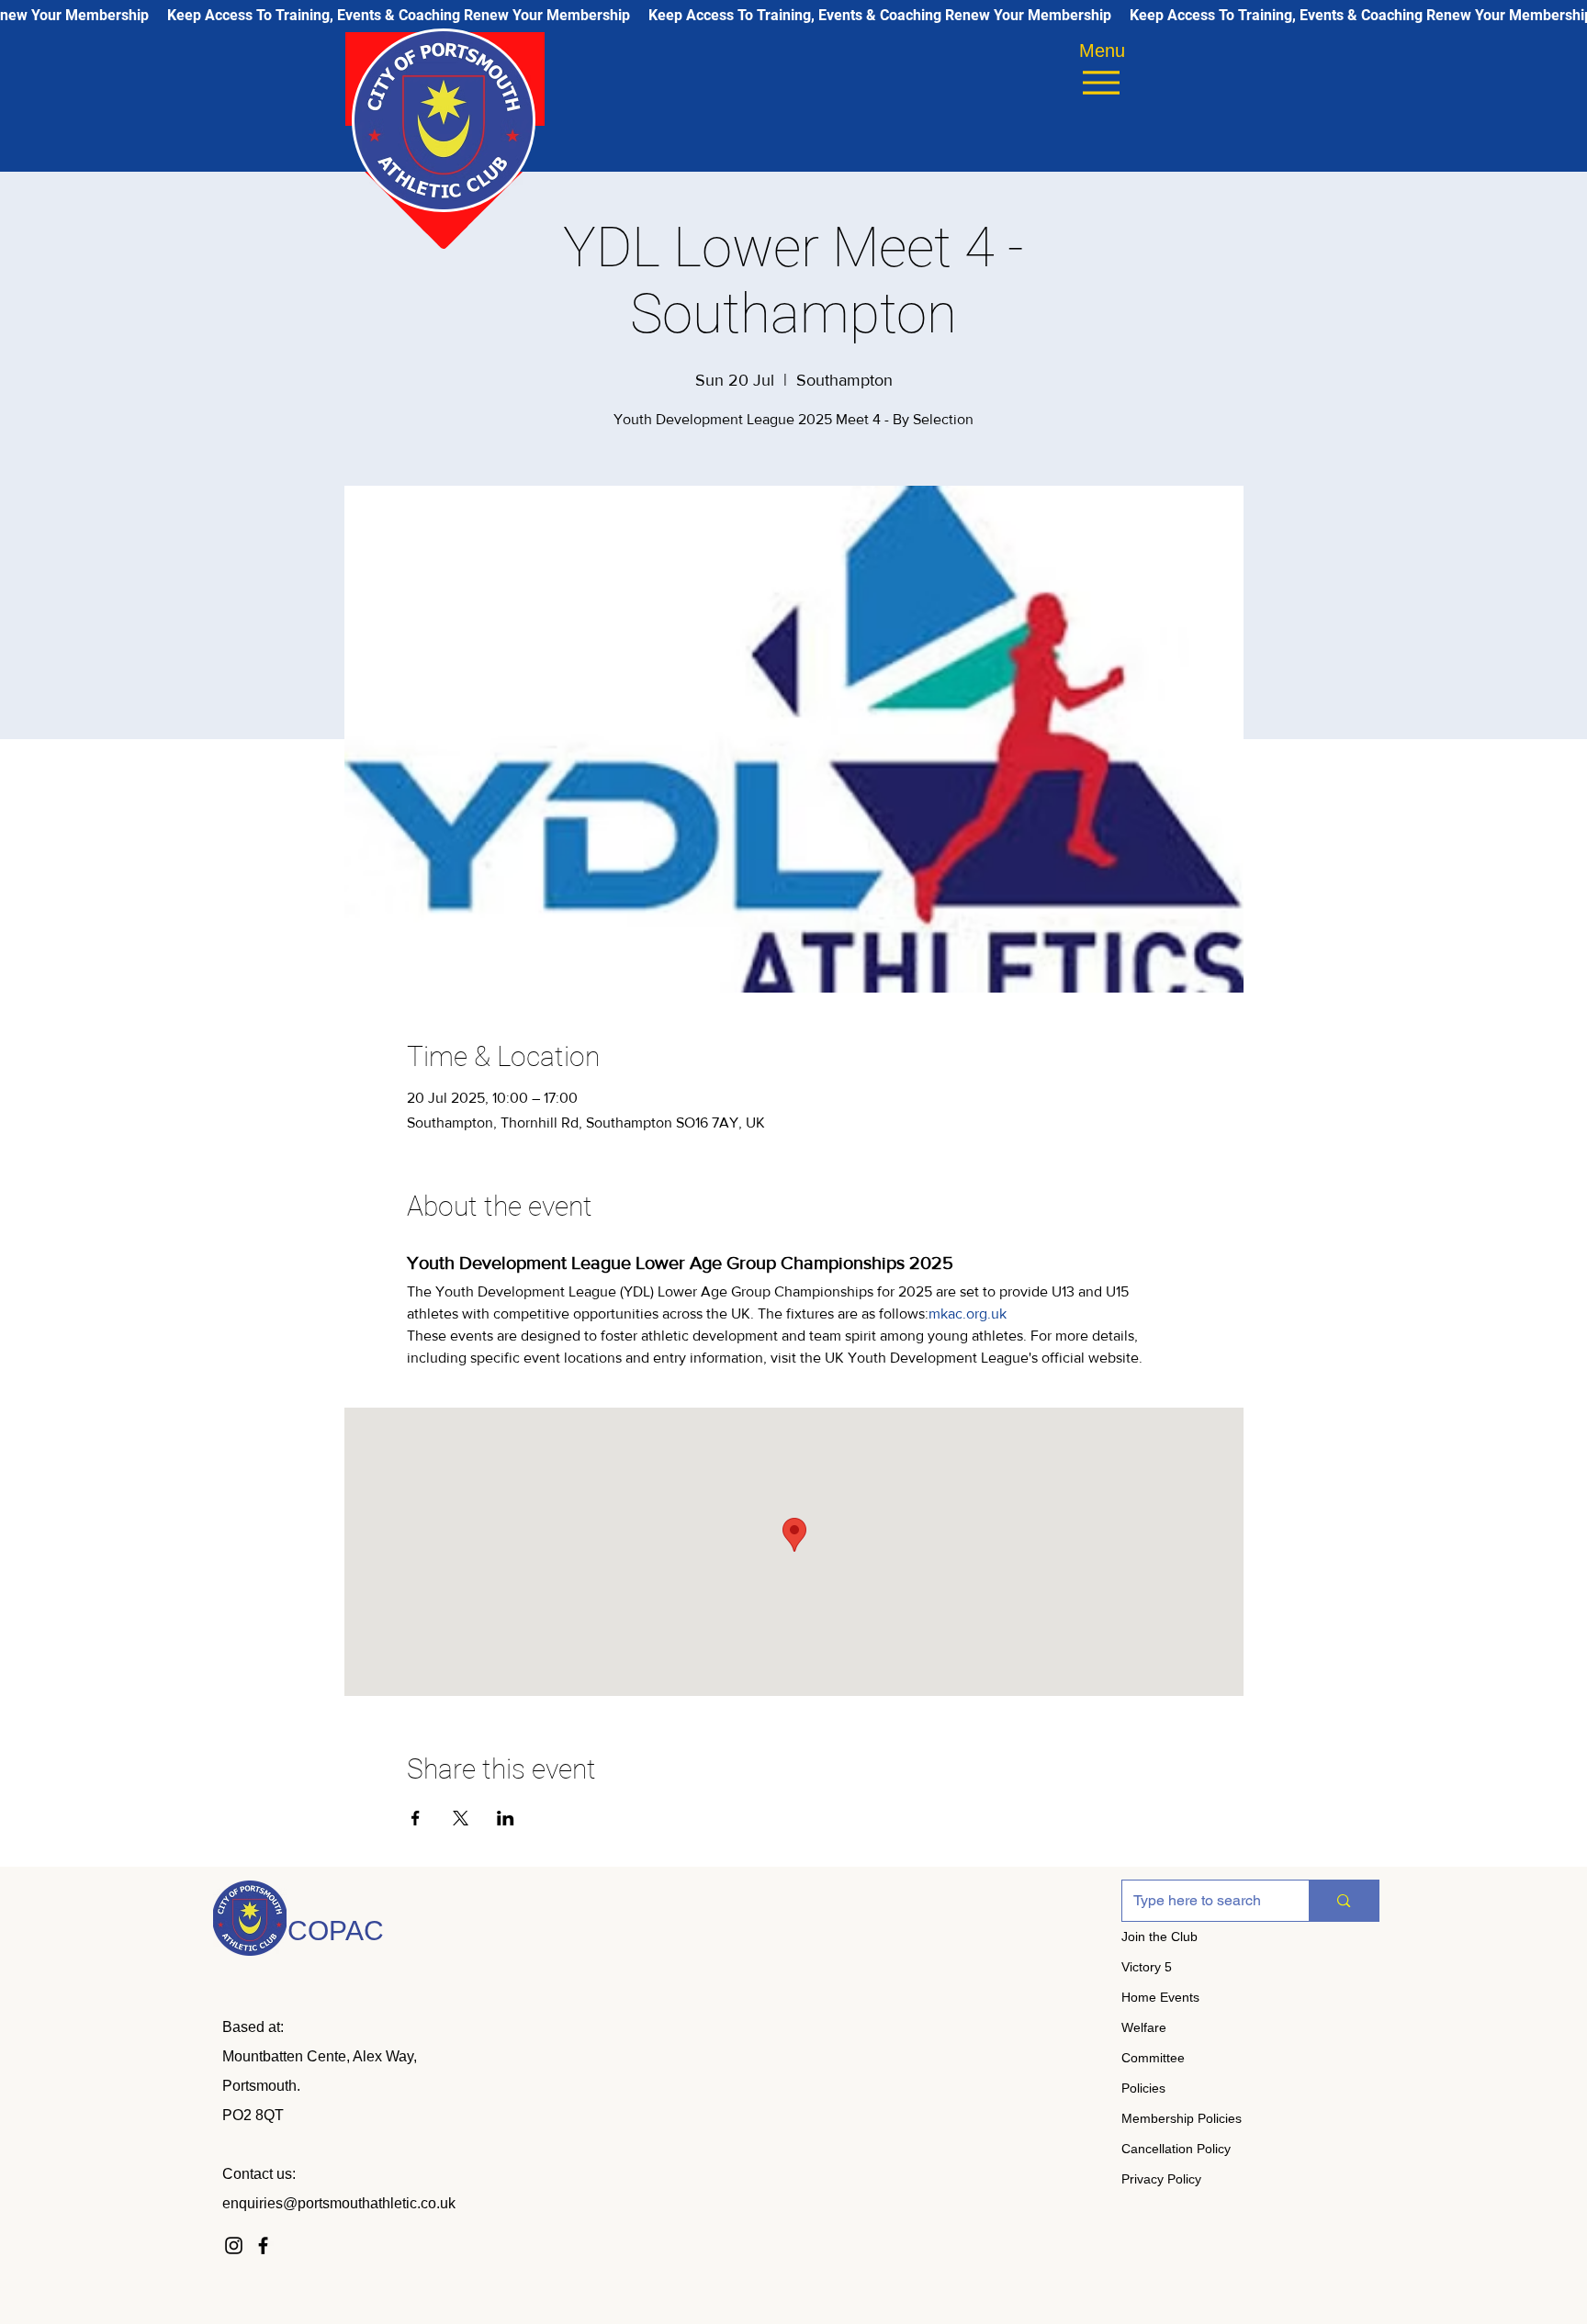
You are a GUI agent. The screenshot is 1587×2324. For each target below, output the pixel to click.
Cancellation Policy (1176, 2149)
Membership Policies (1182, 2118)
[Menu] (1101, 82)
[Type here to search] (1343, 1901)
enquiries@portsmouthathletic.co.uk (339, 2203)
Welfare (1144, 2027)
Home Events (1160, 1997)
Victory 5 (1147, 1967)
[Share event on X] (461, 1818)
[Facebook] (263, 2245)
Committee (1153, 2058)
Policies (1143, 2088)
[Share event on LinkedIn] (506, 1818)
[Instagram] (234, 2245)
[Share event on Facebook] (416, 1818)
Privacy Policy (1161, 2179)
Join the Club (1159, 1937)
